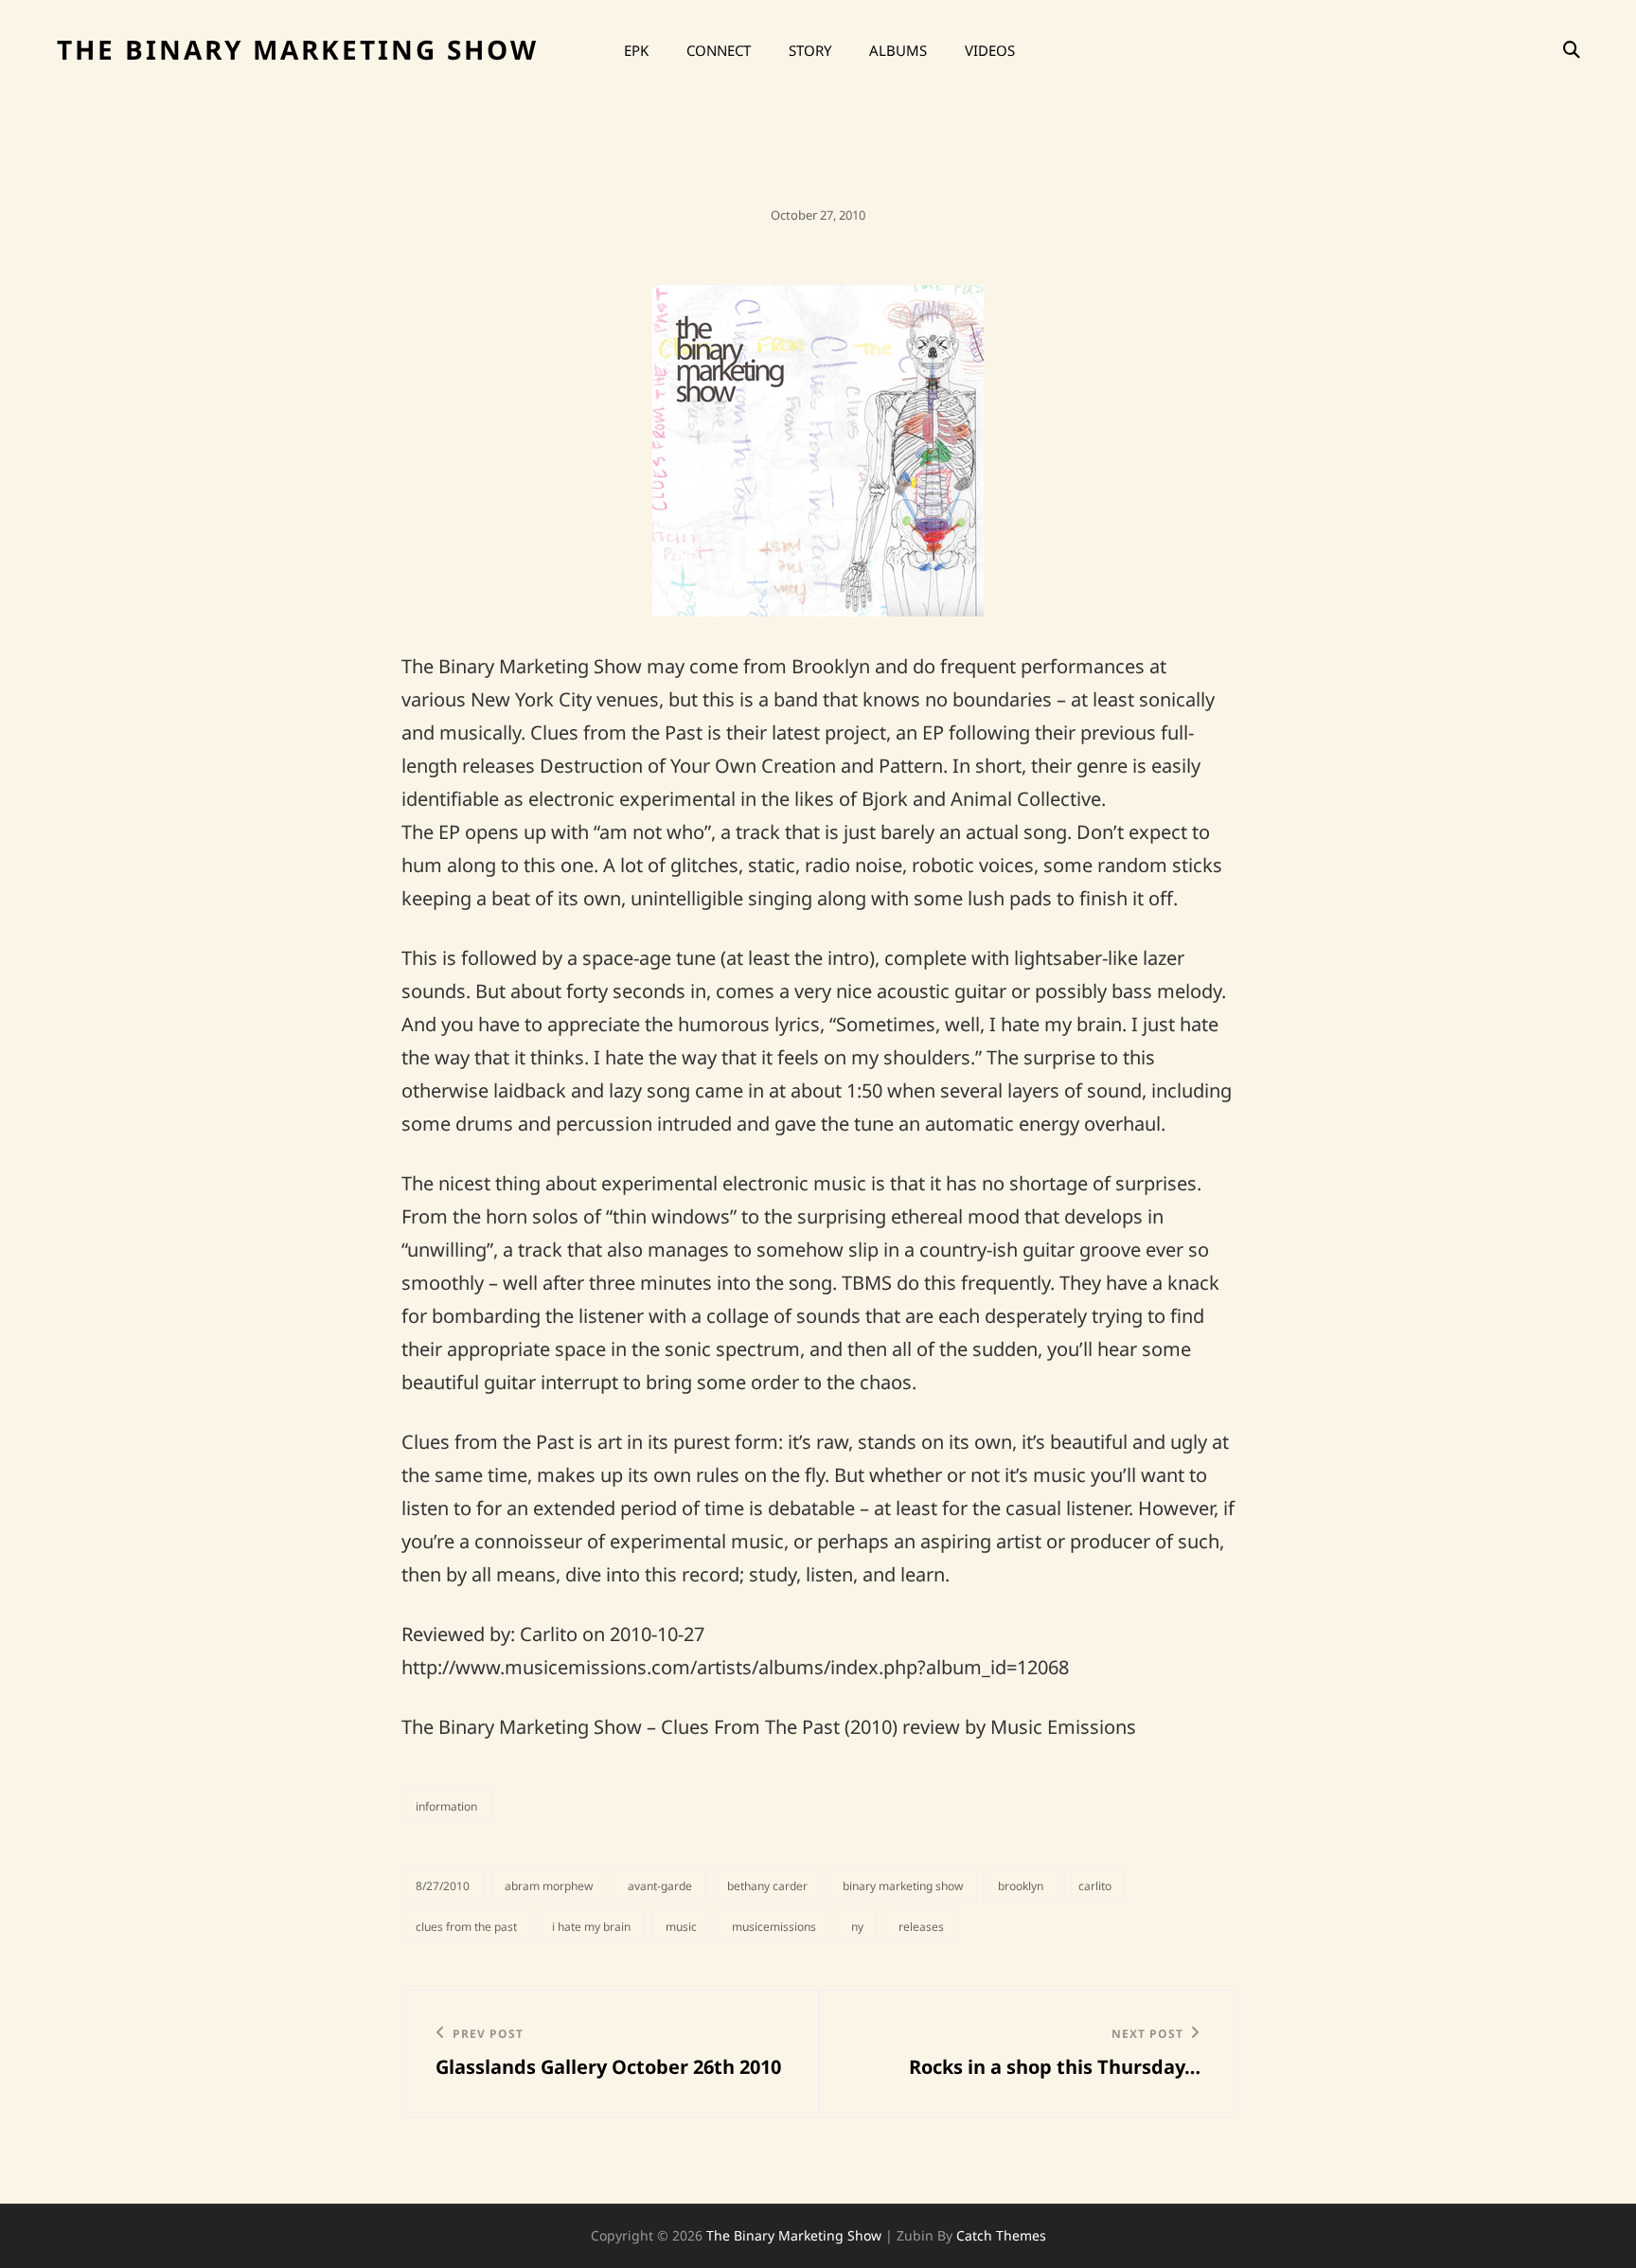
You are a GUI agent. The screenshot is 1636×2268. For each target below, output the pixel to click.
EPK (636, 50)
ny (857, 1927)
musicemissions (774, 1927)
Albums (898, 50)
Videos (990, 50)
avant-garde (660, 1886)
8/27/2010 (443, 1886)
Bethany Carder (767, 1886)
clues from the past (466, 1927)
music (681, 1927)
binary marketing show (903, 1886)
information (446, 1806)
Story (810, 50)
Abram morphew (549, 1886)
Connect (719, 50)
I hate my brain (591, 1927)
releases (921, 1927)
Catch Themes (1001, 2235)
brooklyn (1021, 1886)
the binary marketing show (298, 49)
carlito (1095, 1886)
